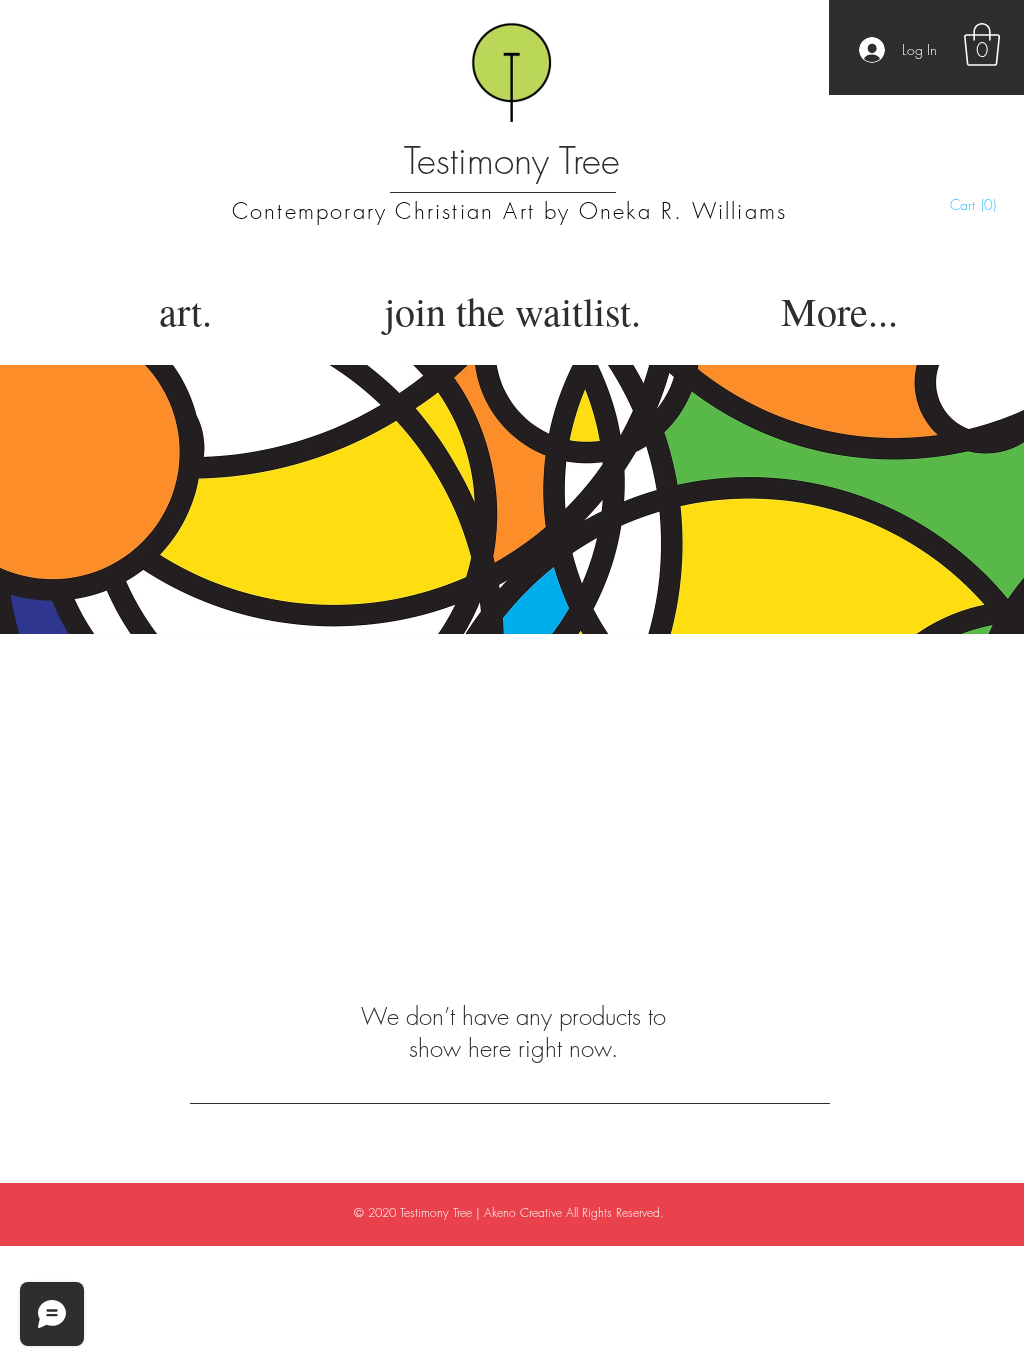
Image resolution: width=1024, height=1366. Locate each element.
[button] (982, 44)
